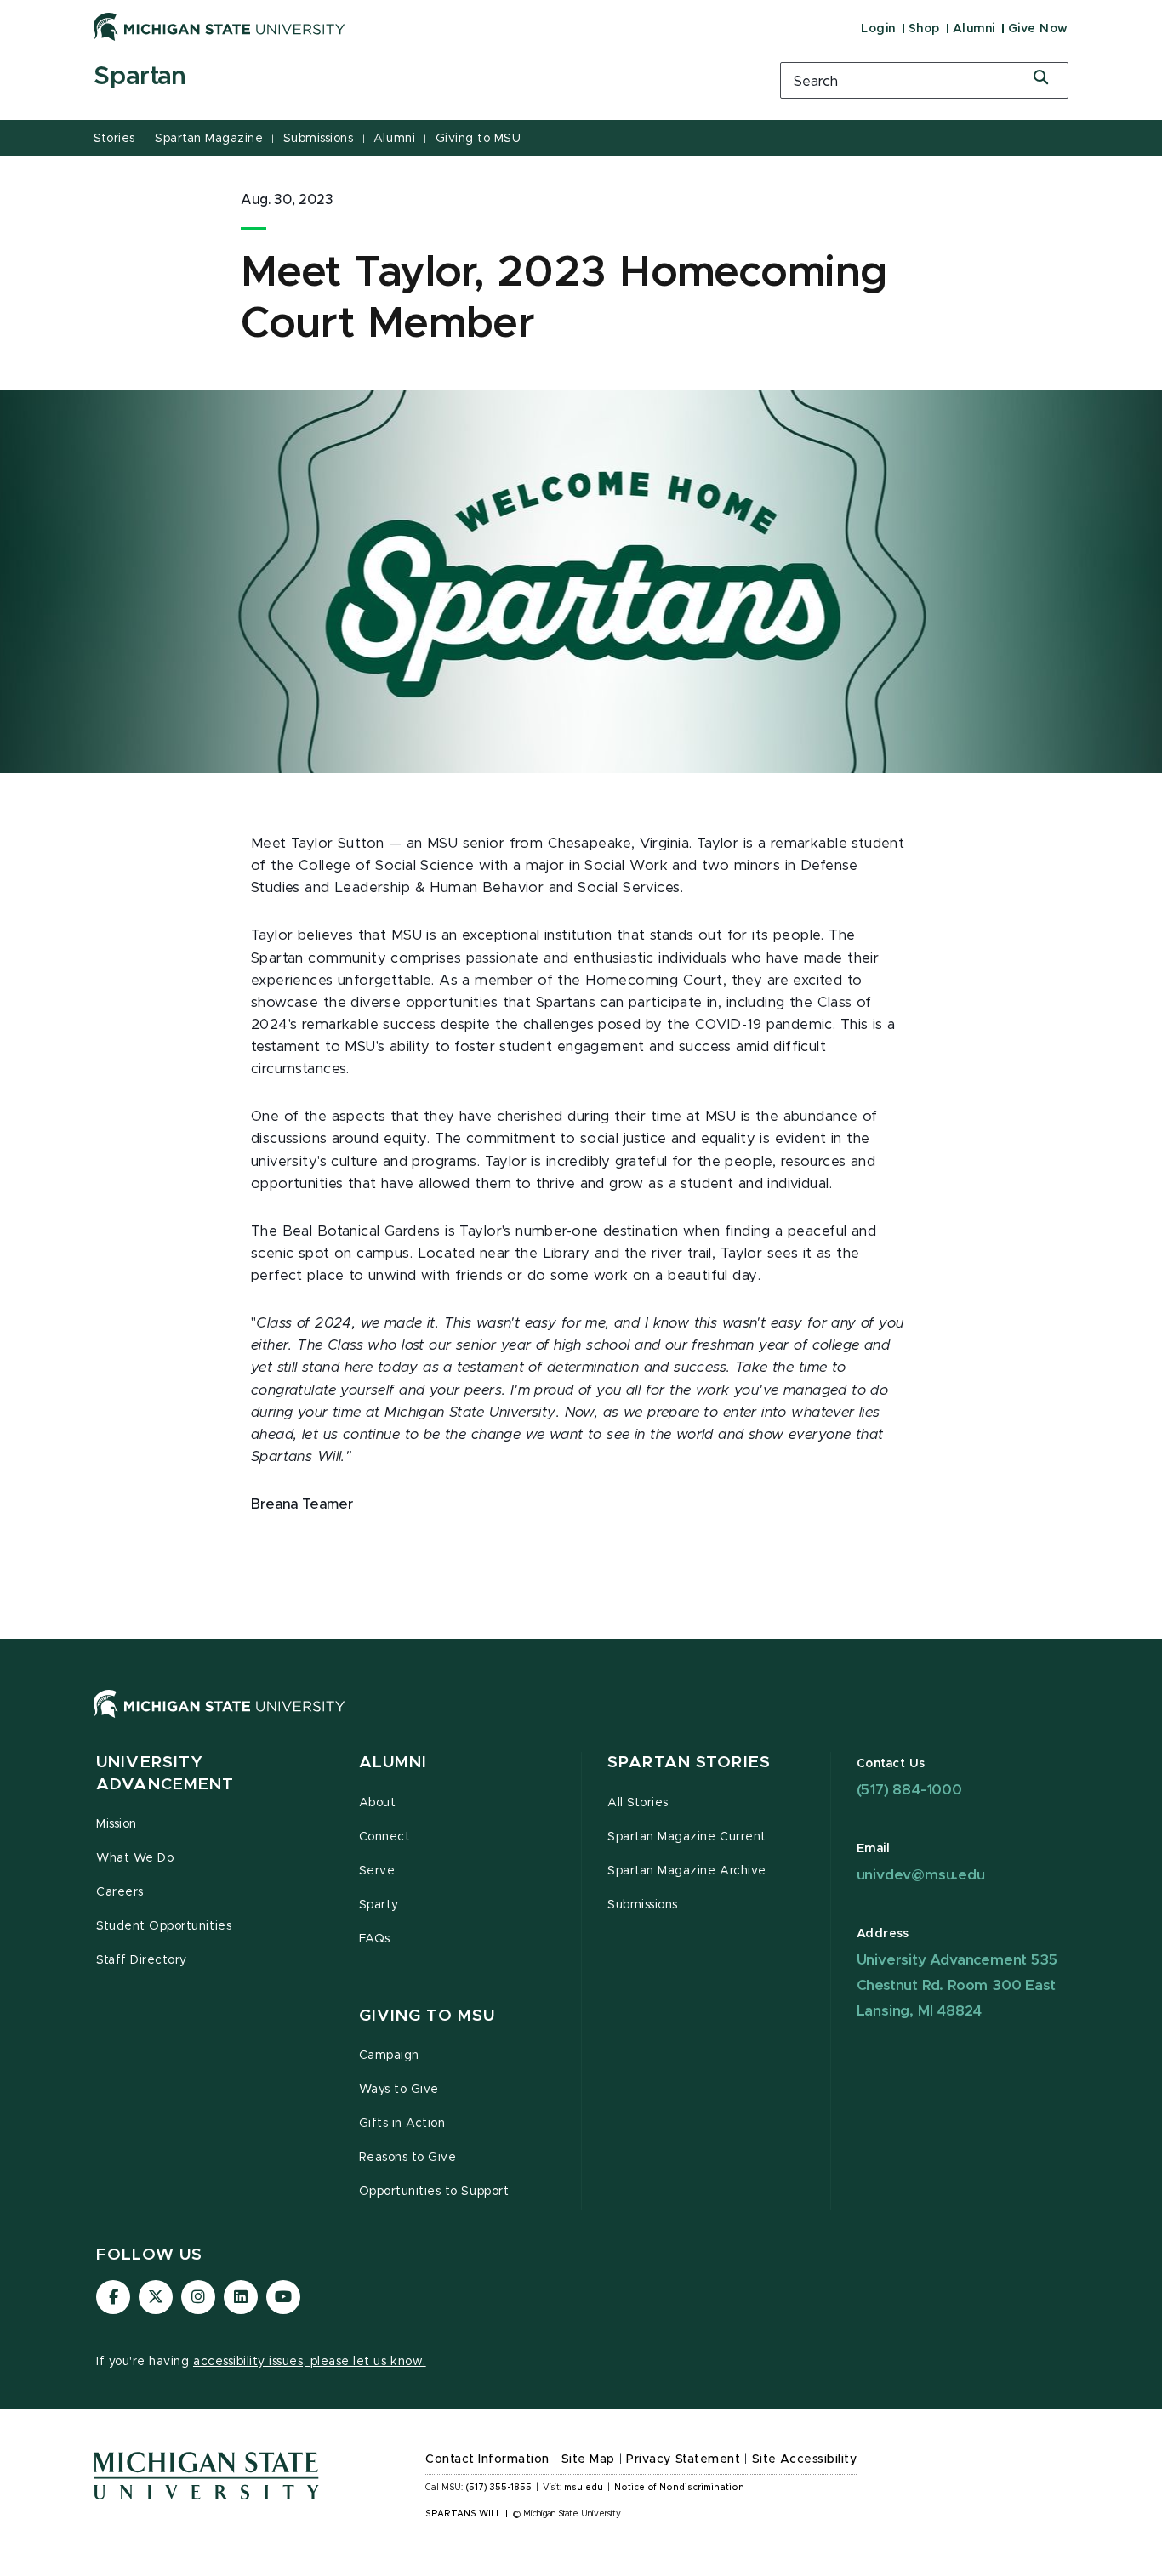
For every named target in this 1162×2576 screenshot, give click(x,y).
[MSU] (581, 1721)
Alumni (974, 29)
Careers (120, 1892)
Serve (377, 1871)
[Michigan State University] (219, 26)
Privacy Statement (683, 2459)
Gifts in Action (402, 2124)
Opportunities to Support (434, 2192)
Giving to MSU (478, 139)
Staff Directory (142, 1960)
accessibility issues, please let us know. (310, 2362)
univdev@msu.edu (921, 1875)
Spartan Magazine (209, 139)
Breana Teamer (302, 1504)
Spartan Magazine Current (687, 1837)
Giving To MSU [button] (427, 2016)
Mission (117, 1824)
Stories (114, 139)
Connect (385, 1837)
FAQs (375, 1939)
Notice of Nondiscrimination (679, 2488)
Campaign (389, 2056)
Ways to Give (399, 2090)
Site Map (588, 2459)
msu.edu (584, 2488)
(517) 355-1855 (499, 2488)
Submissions (319, 139)
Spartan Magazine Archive (687, 1871)
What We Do (135, 1858)
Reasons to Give (408, 2158)
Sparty (379, 1905)
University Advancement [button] (165, 1774)
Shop (924, 29)
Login (878, 29)
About (378, 1803)
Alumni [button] (393, 1763)
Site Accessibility (805, 2459)
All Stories (638, 1803)
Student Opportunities (164, 1926)
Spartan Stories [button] (689, 1763)
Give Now (1038, 29)
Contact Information (487, 2459)
